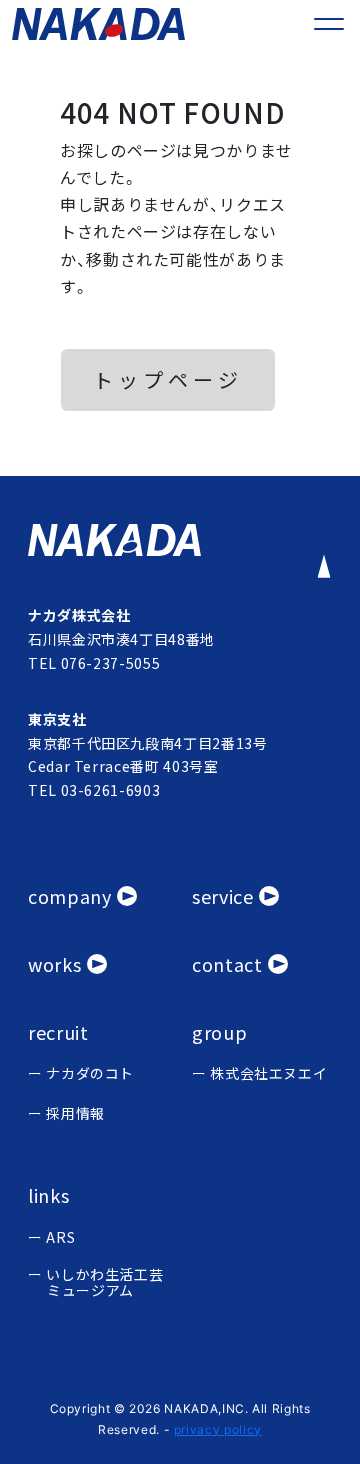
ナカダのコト (90, 1073)
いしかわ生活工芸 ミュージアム (104, 1283)
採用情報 (75, 1113)
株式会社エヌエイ (268, 1073)
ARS (60, 1237)
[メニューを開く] (329, 24)
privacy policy (218, 1429)
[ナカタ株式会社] (180, 540)
